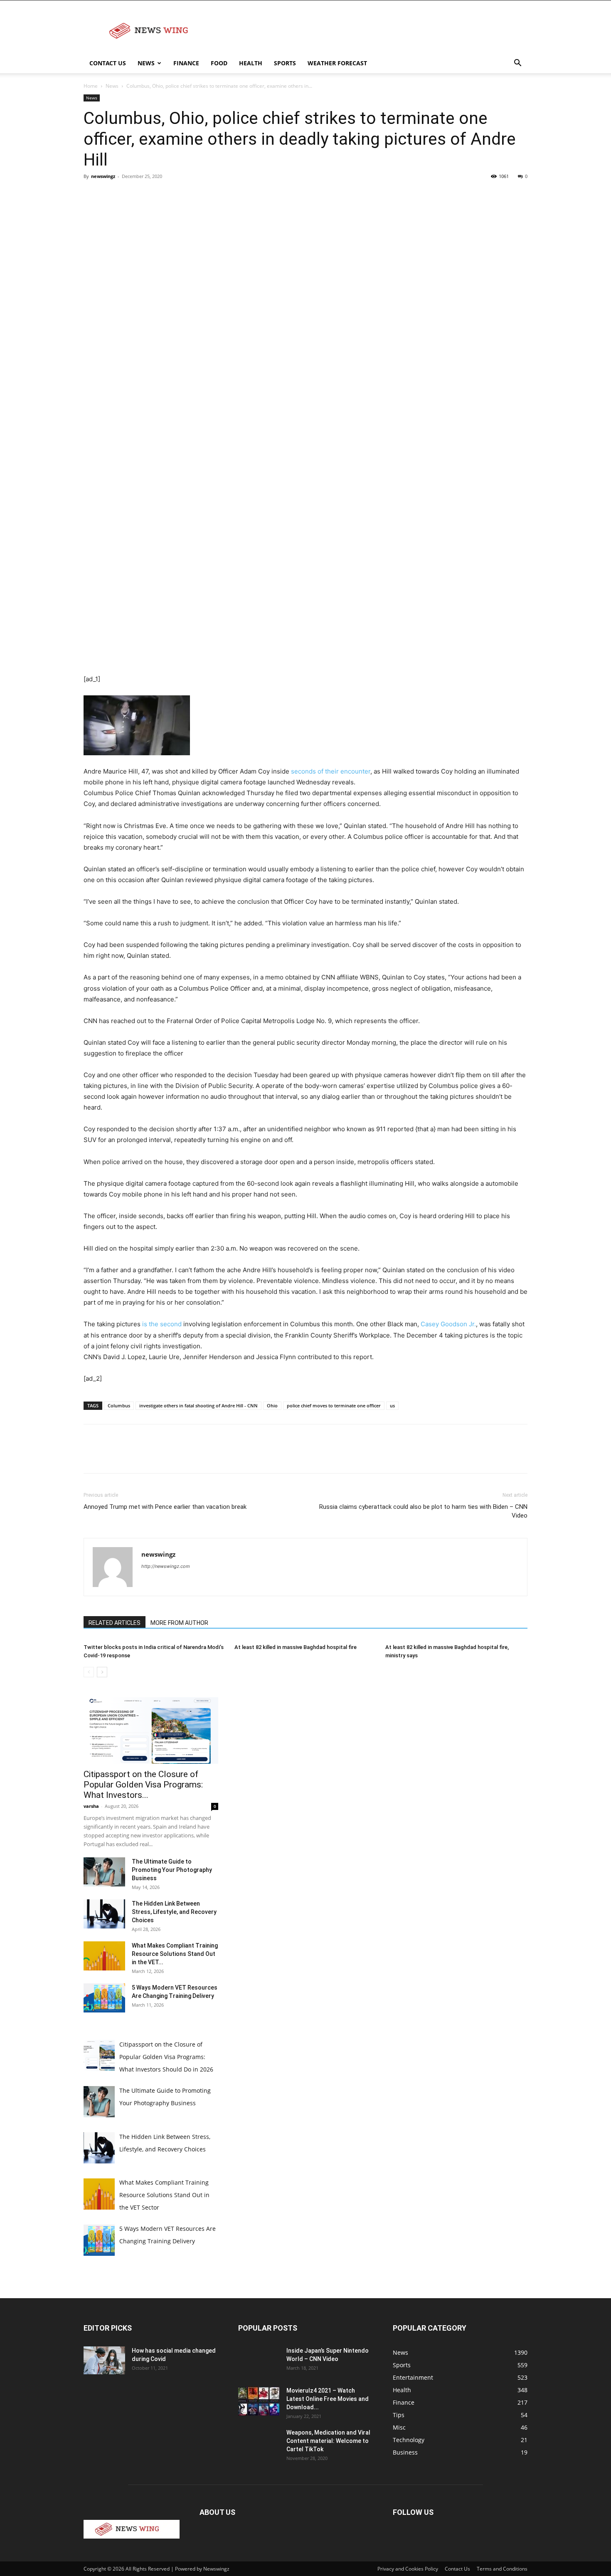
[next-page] (102, 1672)
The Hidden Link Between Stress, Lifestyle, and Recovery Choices (174, 1912)
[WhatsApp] (149, 195)
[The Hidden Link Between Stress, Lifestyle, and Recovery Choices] (104, 1914)
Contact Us (108, 63)
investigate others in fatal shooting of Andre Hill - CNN (198, 1405)
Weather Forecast (337, 63)
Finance (186, 63)
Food (219, 63)
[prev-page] (89, 1672)
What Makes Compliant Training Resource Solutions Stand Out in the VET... (175, 1954)
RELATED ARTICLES (115, 1623)
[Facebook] (92, 195)
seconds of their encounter (331, 771)
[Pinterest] (130, 195)
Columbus (119, 1405)
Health (251, 63)
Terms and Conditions (502, 2569)
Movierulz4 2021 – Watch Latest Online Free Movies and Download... (328, 2399)
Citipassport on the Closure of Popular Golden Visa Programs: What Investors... (143, 1785)
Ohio (272, 1405)
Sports (285, 63)
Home (91, 86)
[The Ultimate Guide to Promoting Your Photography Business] (104, 1872)
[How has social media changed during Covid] (104, 2360)
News (146, 63)
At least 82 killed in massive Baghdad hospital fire (296, 1647)
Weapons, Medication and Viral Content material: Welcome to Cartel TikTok (328, 2441)
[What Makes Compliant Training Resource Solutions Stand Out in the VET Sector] (104, 1956)
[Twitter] (111, 195)
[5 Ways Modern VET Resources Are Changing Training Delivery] (104, 1998)
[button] (517, 64)
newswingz (103, 176)
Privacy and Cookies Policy (408, 2569)
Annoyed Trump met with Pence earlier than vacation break (165, 1507)
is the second (163, 1324)
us (392, 1405)
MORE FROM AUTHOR (179, 1623)
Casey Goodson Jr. (448, 1324)
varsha (91, 1806)
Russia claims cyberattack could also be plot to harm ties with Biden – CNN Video (423, 1511)
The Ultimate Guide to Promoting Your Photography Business (172, 1870)
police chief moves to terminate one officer (334, 1405)
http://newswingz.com (166, 1566)
